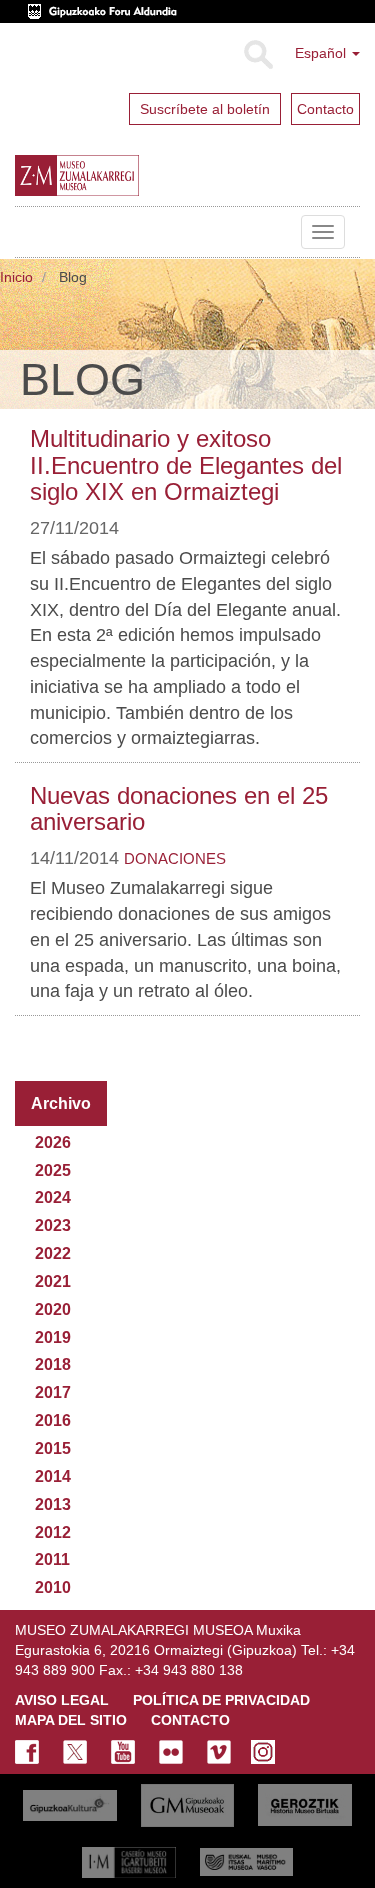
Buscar (257, 55)
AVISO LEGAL (62, 1700)
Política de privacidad (221, 1700)
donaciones (175, 858)
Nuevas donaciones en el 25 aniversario (179, 808)
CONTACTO (190, 1720)
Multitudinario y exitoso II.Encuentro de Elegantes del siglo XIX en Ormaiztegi (186, 465)
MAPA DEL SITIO (71, 1720)
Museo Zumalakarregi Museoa (30, 232)
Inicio (16, 277)
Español (322, 53)
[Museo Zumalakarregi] (118, 176)
